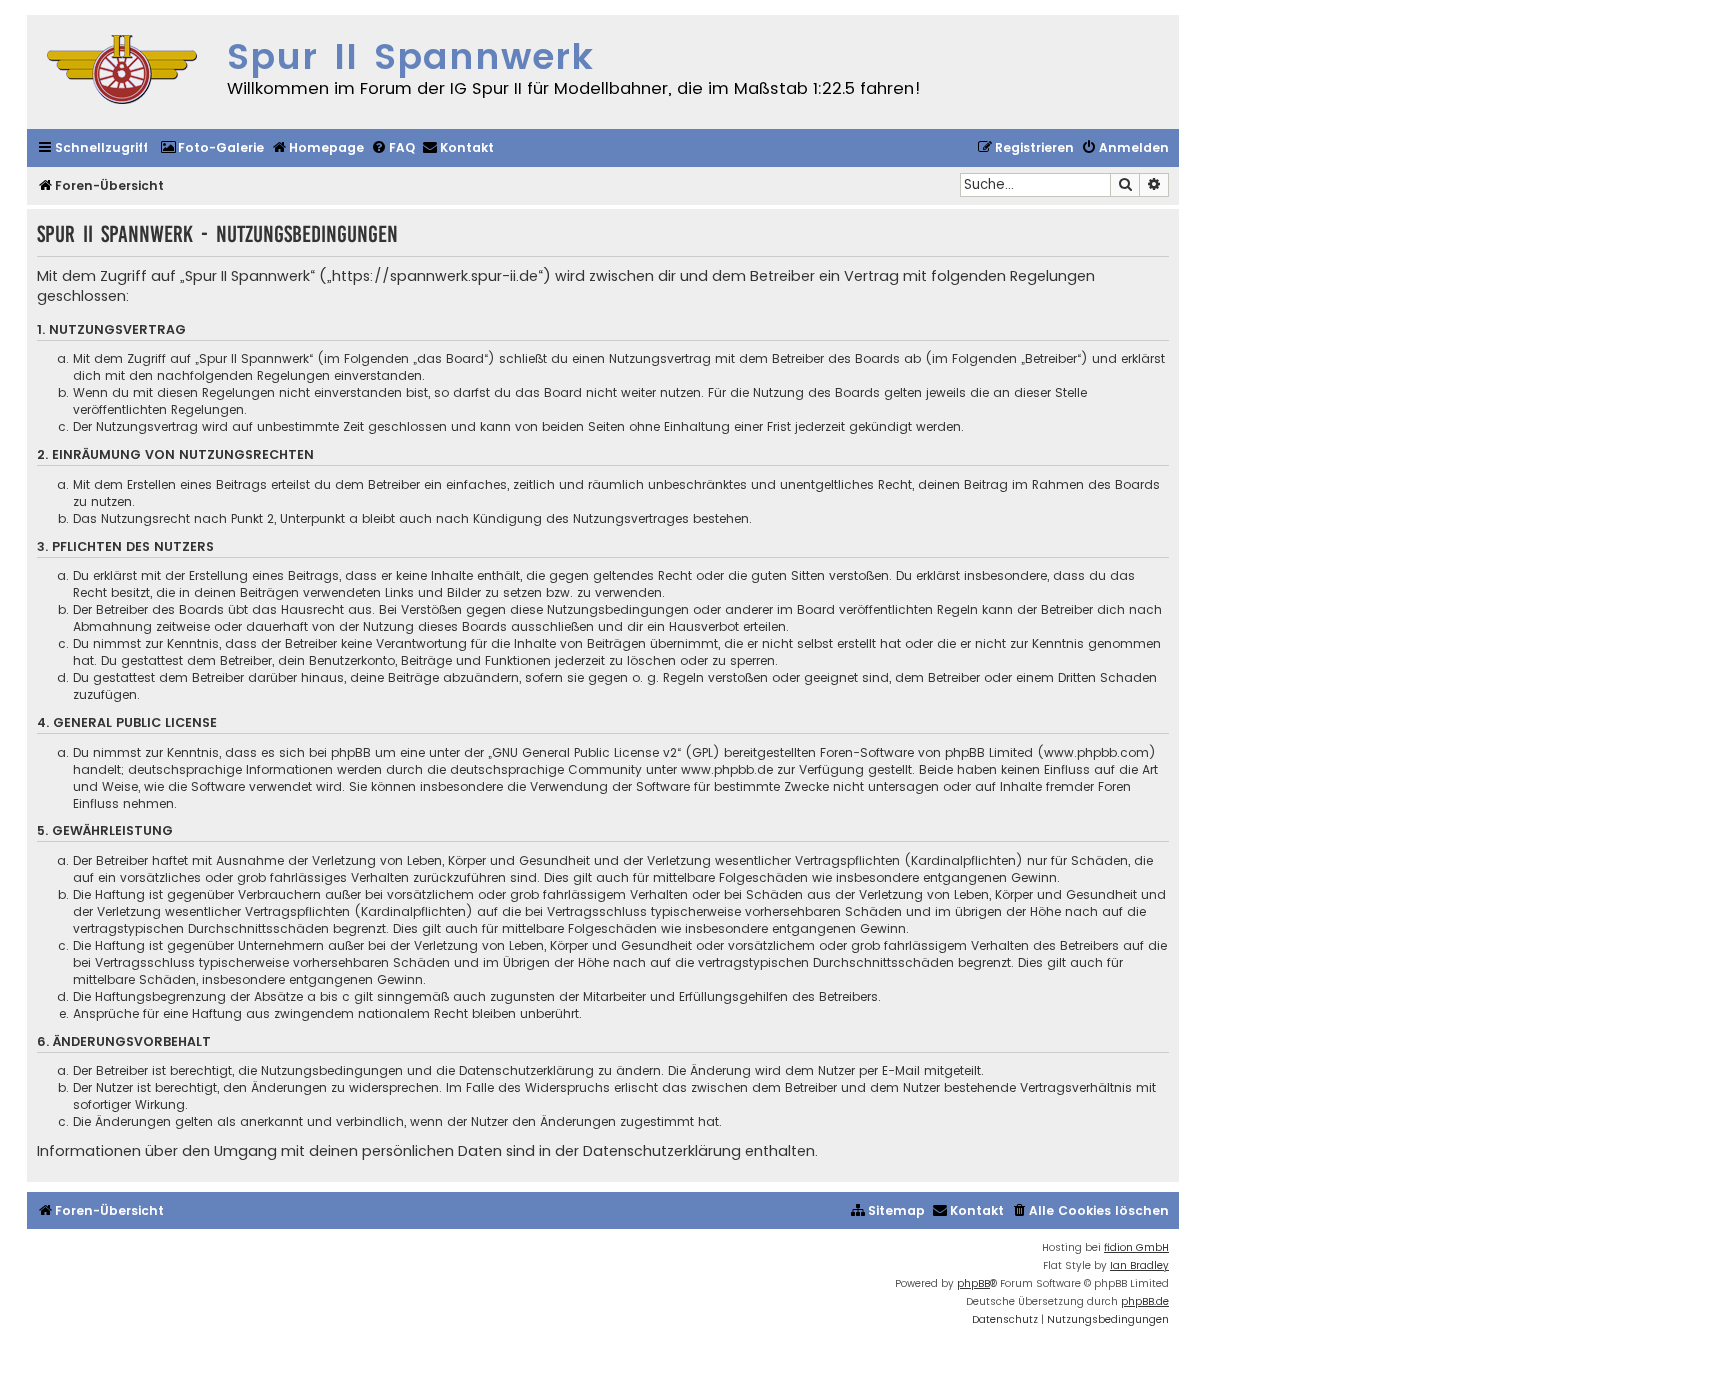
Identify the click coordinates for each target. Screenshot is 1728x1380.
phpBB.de (1145, 1301)
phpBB (973, 1283)
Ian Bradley (1139, 1265)
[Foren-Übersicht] (122, 72)
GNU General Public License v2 (584, 752)
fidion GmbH (1136, 1247)
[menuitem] (212, 148)
